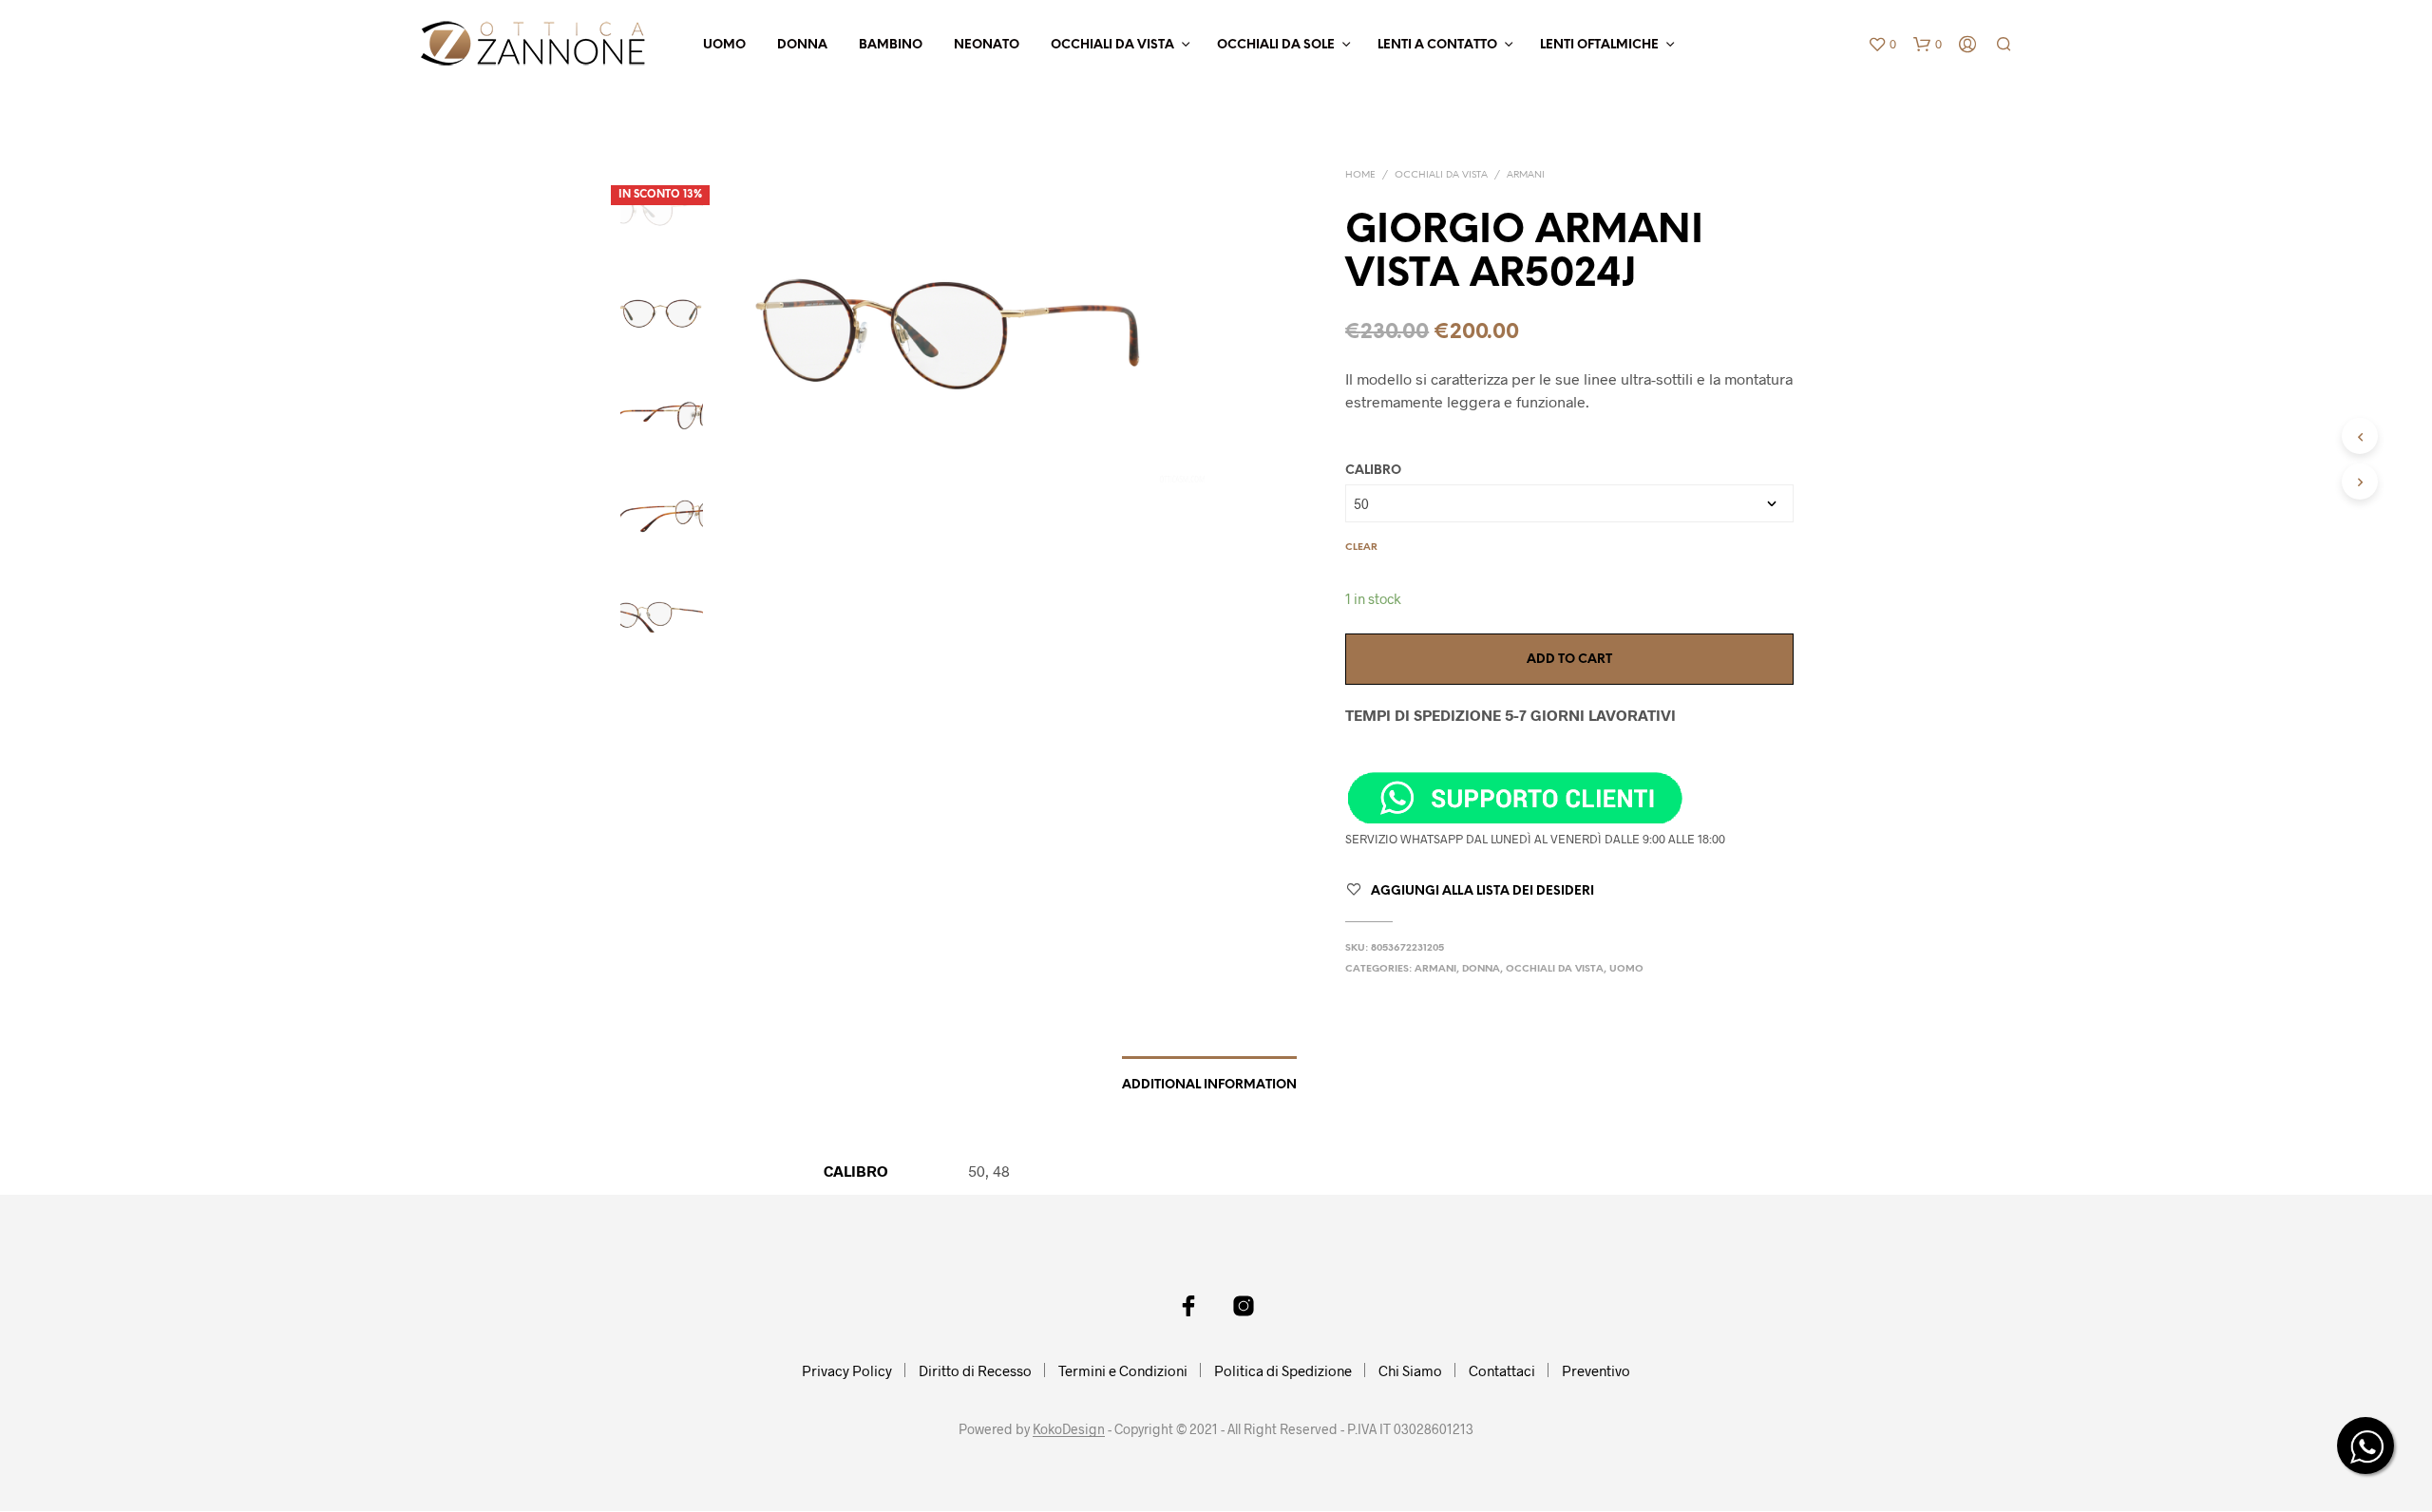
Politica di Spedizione (1283, 1370)
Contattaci (1502, 1370)
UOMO (724, 45)
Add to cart (1569, 660)
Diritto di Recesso (975, 1370)
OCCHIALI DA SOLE (1276, 45)
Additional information (1209, 1085)
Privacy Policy (847, 1370)
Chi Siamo (1410, 1370)
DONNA (802, 45)
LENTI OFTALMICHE (1599, 45)
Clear (1361, 548)
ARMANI (1526, 175)
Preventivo (1596, 1370)
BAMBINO (891, 45)
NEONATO (987, 45)
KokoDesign (1069, 1429)
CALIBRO (1373, 471)
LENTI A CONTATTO (1437, 45)
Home (1360, 175)
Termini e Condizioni (1123, 1370)
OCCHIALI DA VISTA (1112, 45)
